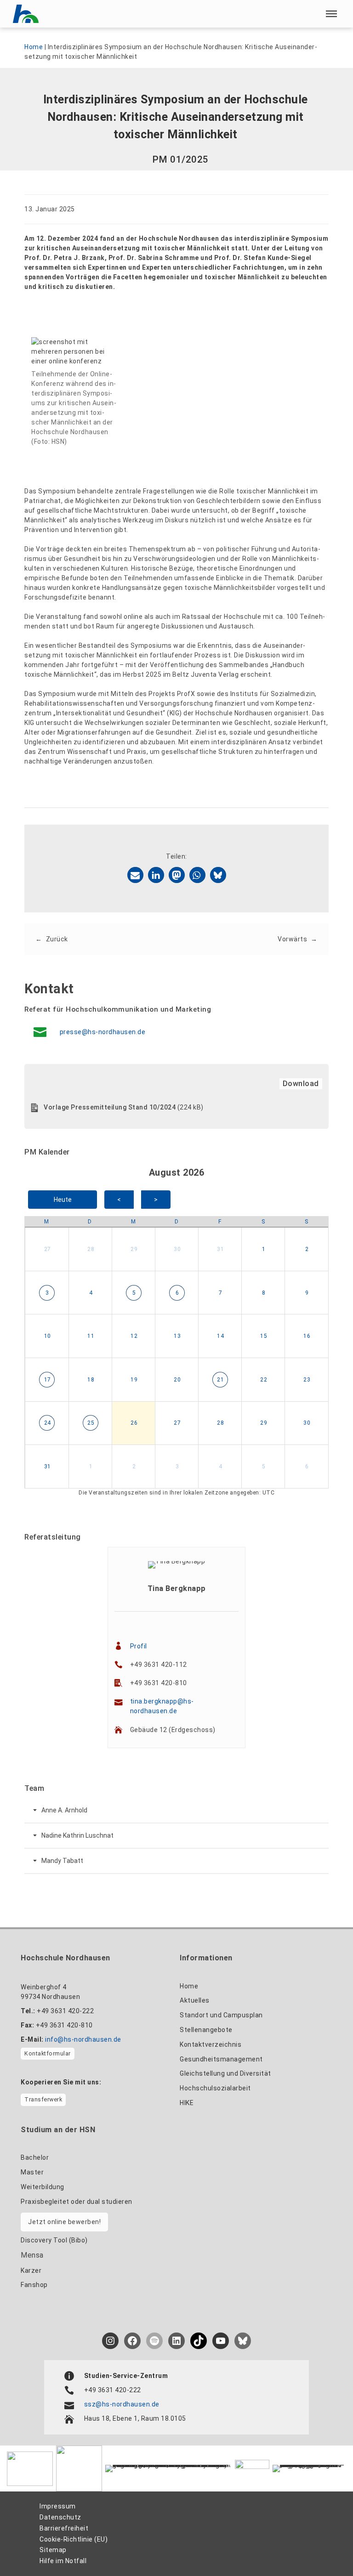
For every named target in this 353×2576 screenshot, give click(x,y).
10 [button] (48, 1336)
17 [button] (48, 1380)
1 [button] (264, 1249)
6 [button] (177, 1293)
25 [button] (91, 1423)
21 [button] (220, 1380)
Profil (139, 1646)
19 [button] (134, 1380)
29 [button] (134, 1249)
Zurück (57, 939)
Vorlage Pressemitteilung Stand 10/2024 (110, 1107)
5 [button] (134, 1293)
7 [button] (221, 1293)
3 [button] (47, 1293)
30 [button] (177, 1249)
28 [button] (91, 1249)
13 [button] (177, 1336)
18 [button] (91, 1380)
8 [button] (264, 1293)
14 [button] (220, 1336)
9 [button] (307, 1293)
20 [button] (177, 1380)
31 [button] (220, 1249)
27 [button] (48, 1249)
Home (34, 47)
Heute (63, 1200)
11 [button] (91, 1336)
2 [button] (307, 1249)
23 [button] (307, 1380)
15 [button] (264, 1336)
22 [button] (264, 1380)
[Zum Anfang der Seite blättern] (325, 2549)
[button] (331, 14)
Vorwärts (292, 939)
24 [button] (48, 1423)
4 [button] (91, 1293)
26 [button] (134, 1423)
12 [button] (134, 1336)
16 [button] (307, 1336)
